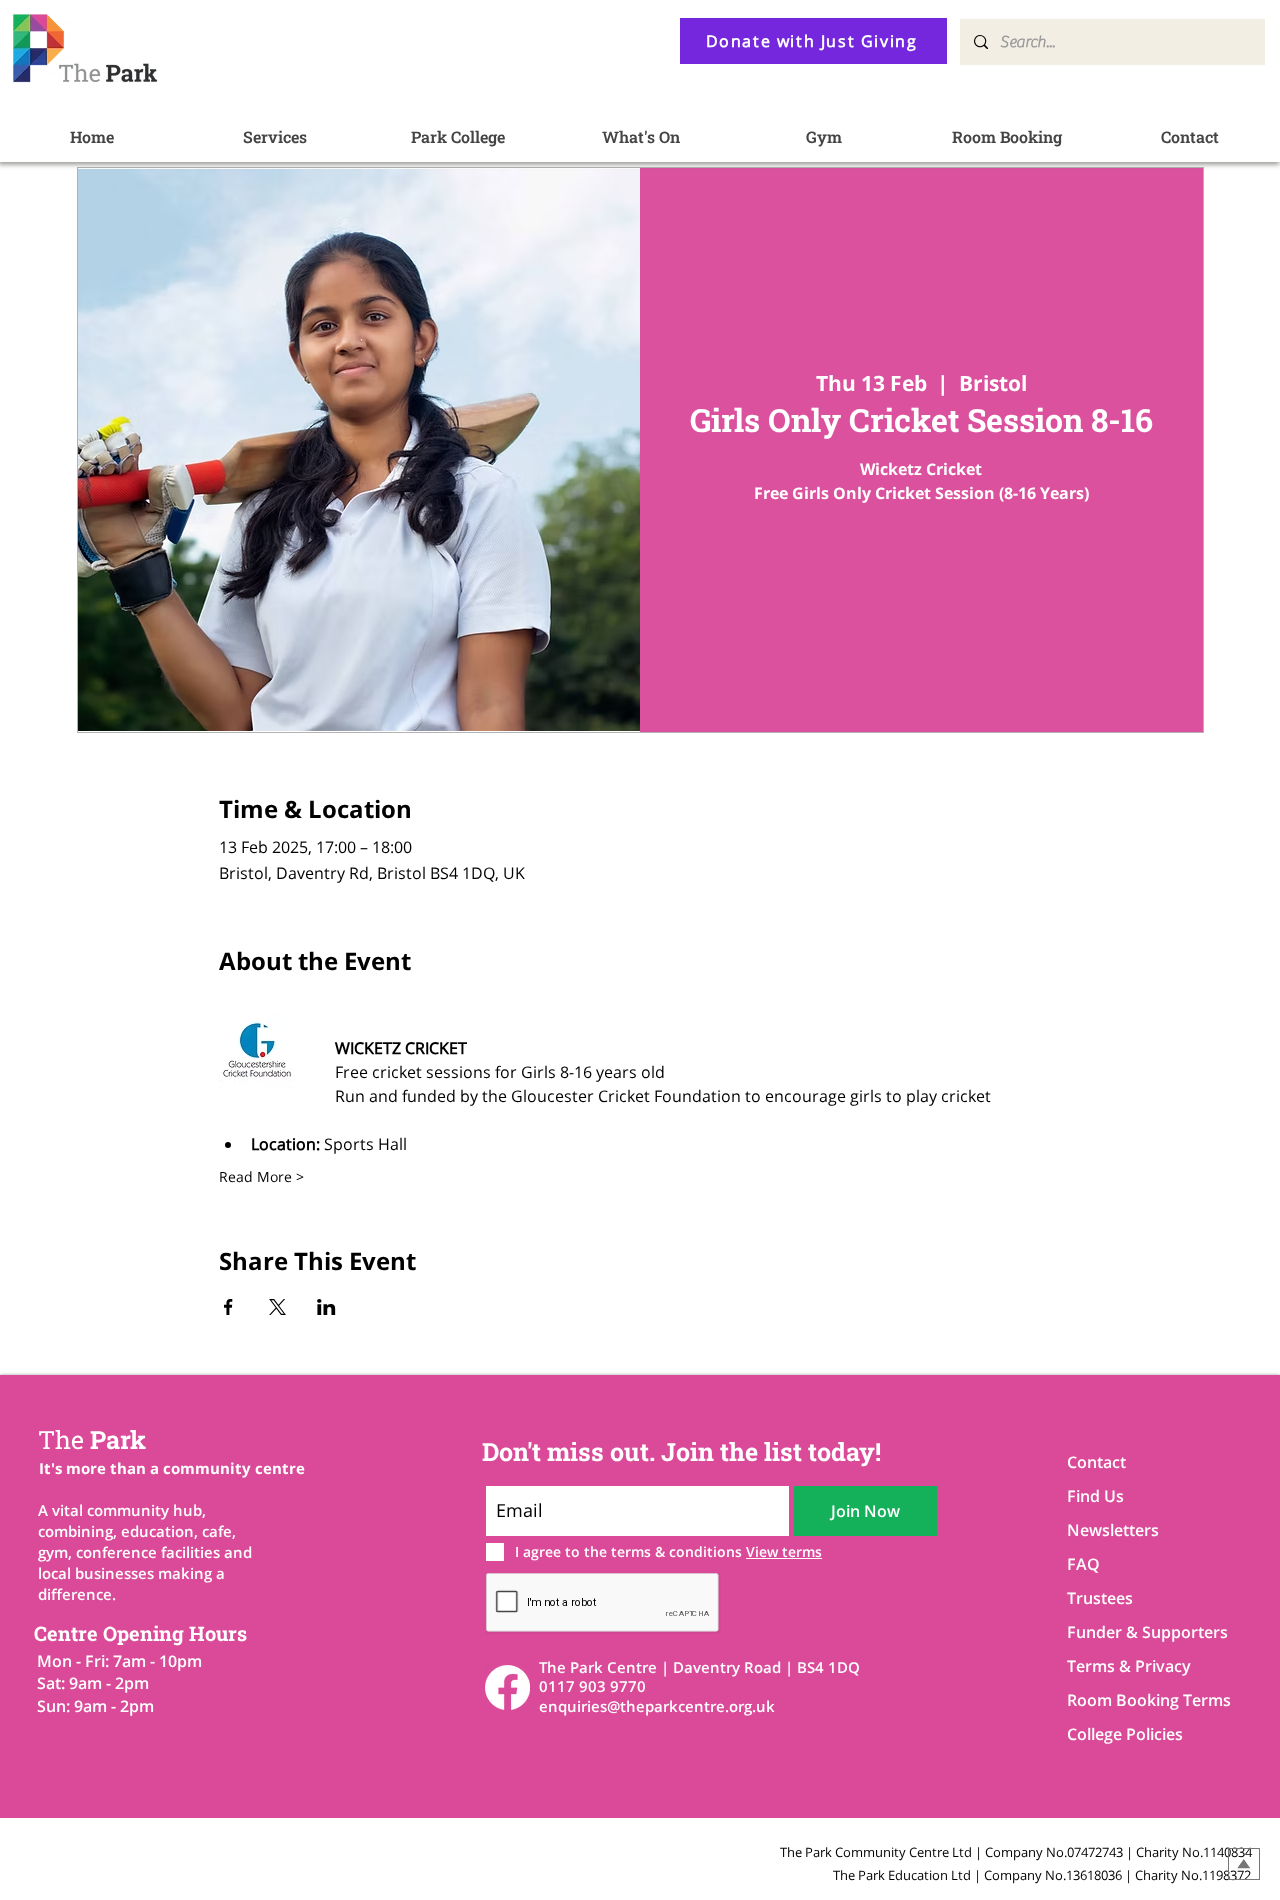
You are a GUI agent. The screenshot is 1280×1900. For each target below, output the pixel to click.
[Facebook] (507, 1687)
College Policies (1125, 1734)
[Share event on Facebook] (228, 1307)
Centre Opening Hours (140, 1633)
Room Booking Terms (1137, 1700)
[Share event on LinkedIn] (326, 1307)
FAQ (1083, 1564)
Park (92, 1439)
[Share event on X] (277, 1307)
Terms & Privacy (1129, 1666)
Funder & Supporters (1137, 1632)
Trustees (1100, 1598)
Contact (1096, 1462)
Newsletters (1113, 1530)
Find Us (1095, 1496)
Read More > (261, 1176)
